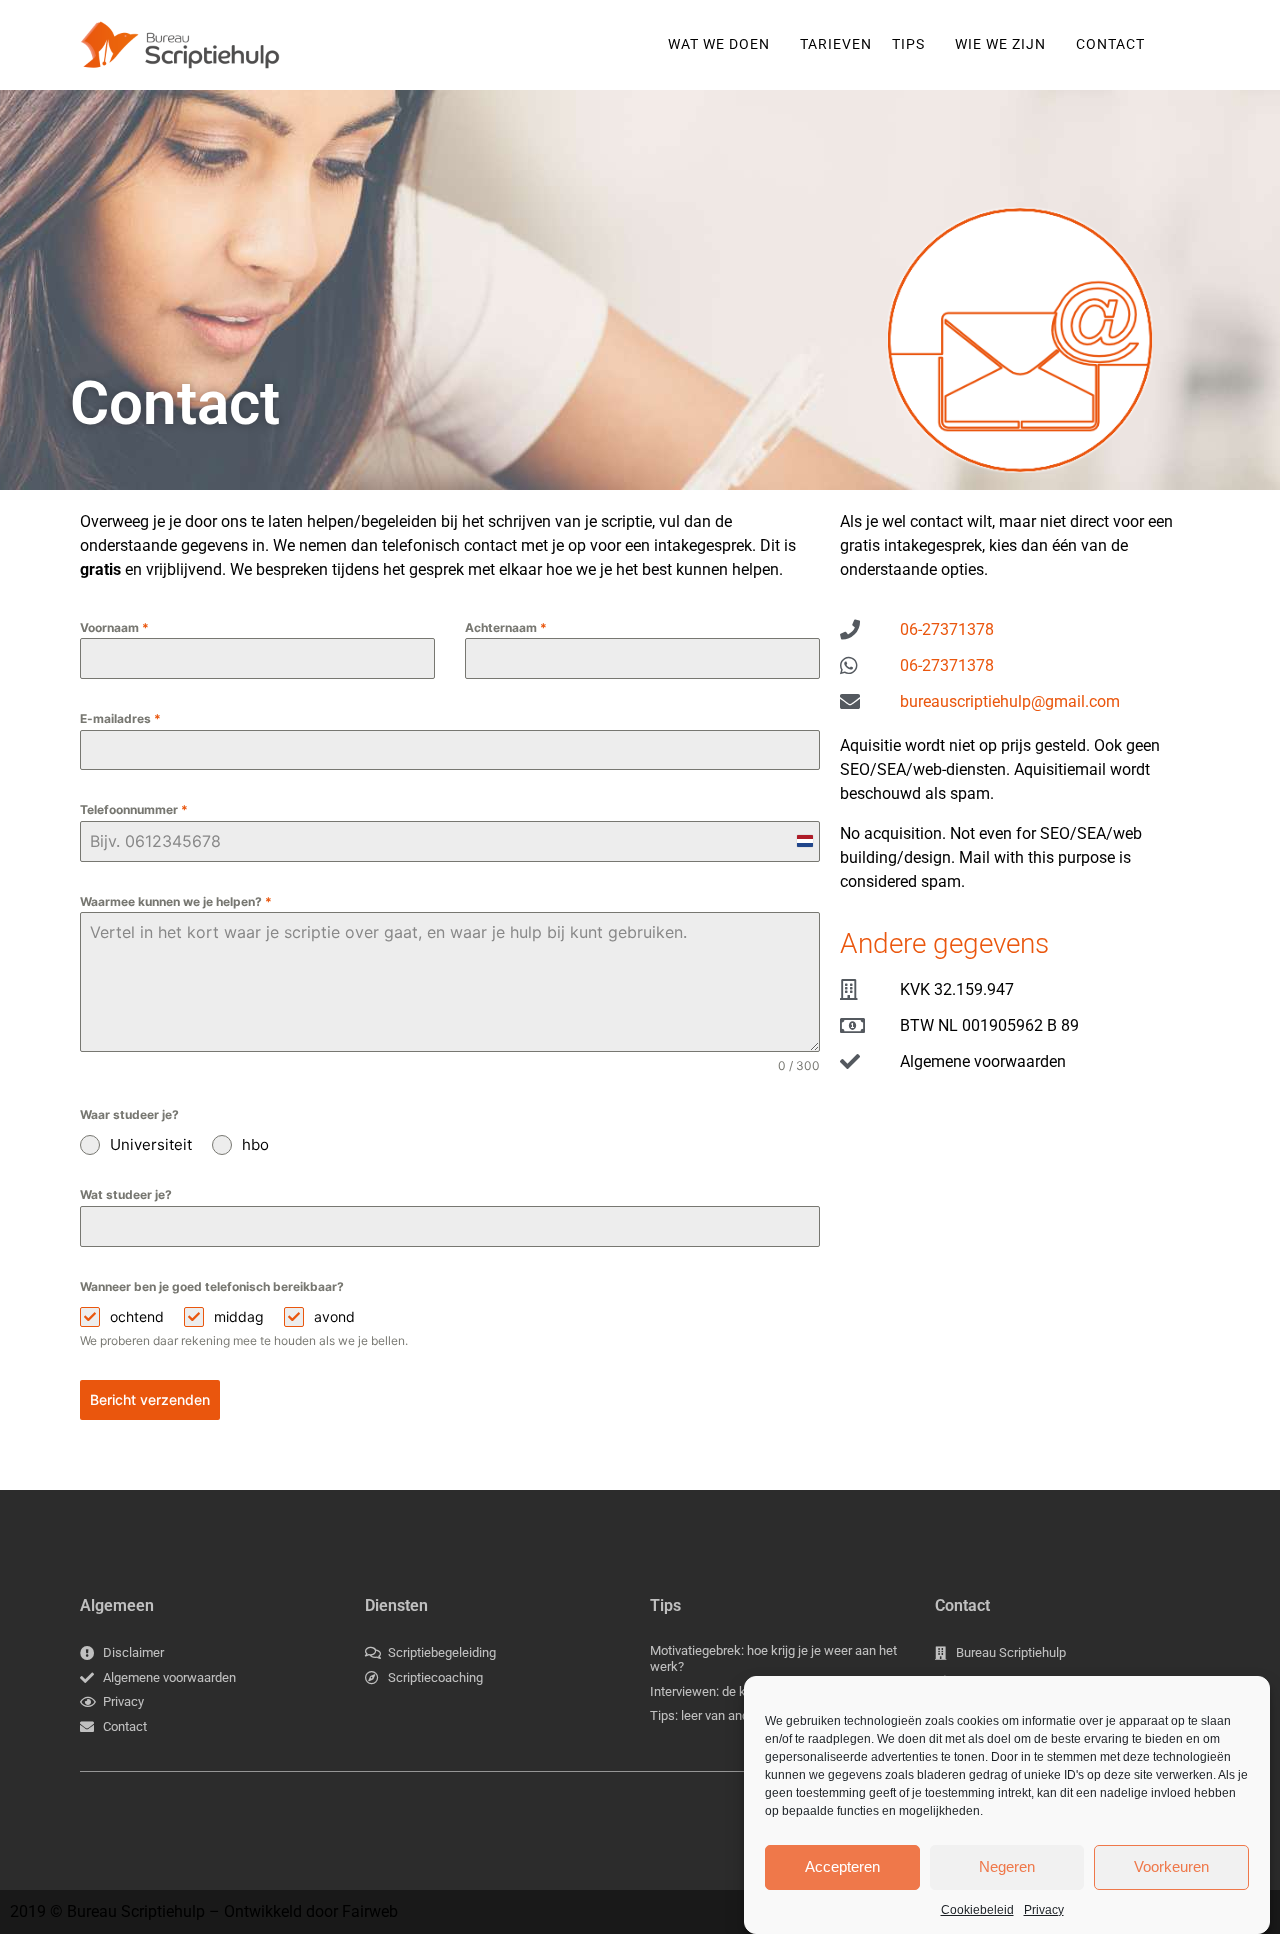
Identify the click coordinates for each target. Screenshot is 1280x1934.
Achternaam (506, 627)
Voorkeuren (1171, 1866)
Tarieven (836, 44)
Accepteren (842, 1866)
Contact (1110, 44)
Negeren (1007, 1866)
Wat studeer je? (126, 1194)
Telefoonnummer (134, 809)
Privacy (1044, 1910)
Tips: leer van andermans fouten (741, 1715)
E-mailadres (120, 718)
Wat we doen (719, 44)
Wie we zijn (1000, 44)
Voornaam (114, 627)
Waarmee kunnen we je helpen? (176, 901)
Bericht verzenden (150, 1399)
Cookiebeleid (977, 1910)
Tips (908, 44)
